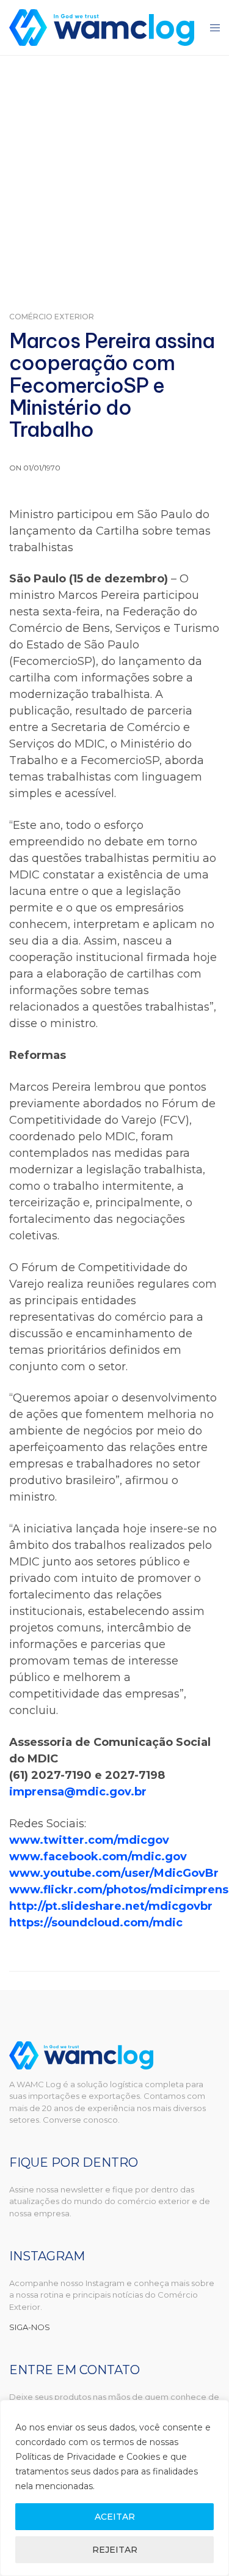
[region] (114, 2488)
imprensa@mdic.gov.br (78, 1792)
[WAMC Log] (102, 28)
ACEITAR (115, 2517)
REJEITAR (115, 2550)
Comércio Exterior (52, 317)
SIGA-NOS (30, 2327)
